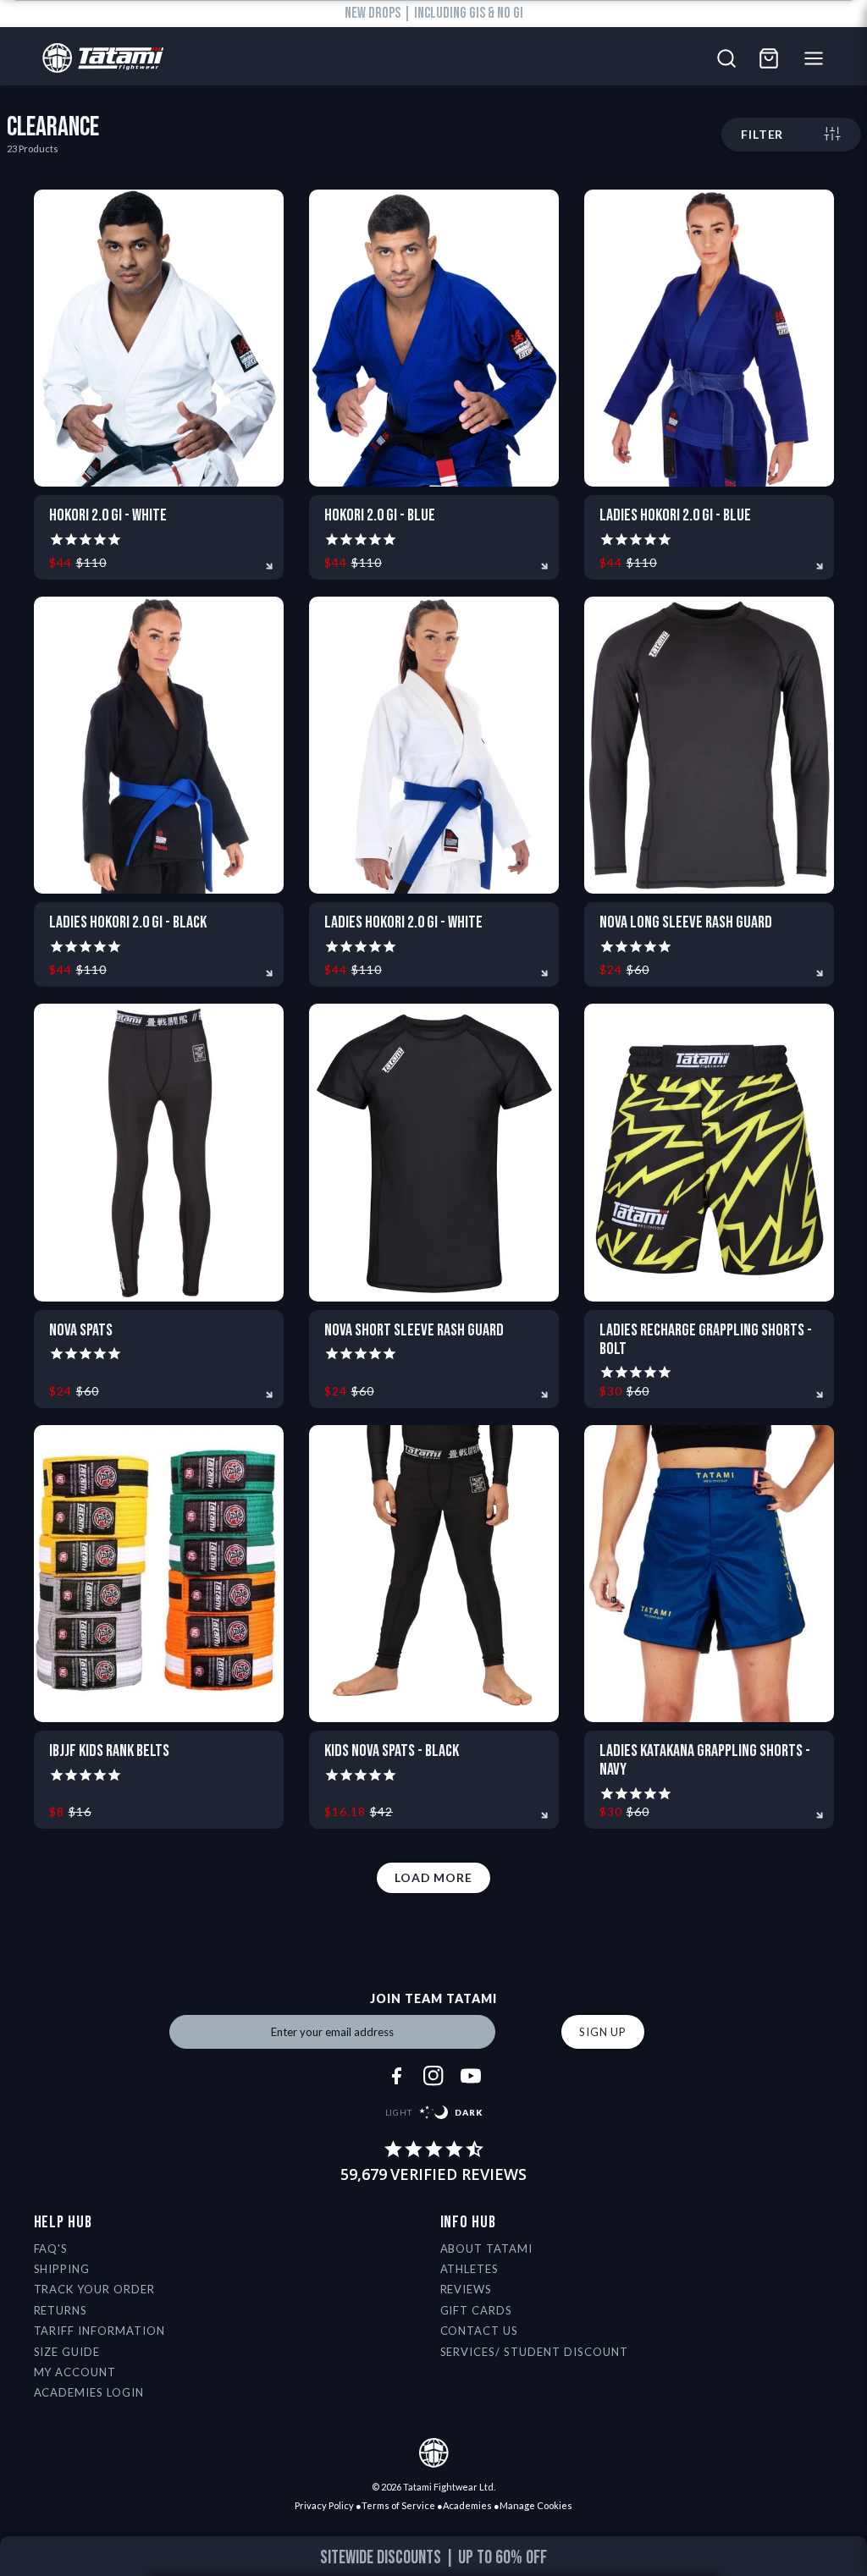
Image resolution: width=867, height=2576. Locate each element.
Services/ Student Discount (534, 2352)
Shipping (62, 2269)
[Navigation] (818, 58)
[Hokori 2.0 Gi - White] (159, 338)
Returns (61, 2310)
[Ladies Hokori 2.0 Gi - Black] (159, 745)
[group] (434, 2558)
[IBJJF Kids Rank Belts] (159, 1574)
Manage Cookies (536, 2505)
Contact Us (480, 2331)
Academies (467, 2505)
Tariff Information (100, 2331)
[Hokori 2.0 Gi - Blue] (434, 338)
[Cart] (769, 58)
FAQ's (51, 2248)
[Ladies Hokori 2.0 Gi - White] (434, 745)
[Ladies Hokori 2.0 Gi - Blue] (709, 338)
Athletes (470, 2269)
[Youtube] (471, 2076)
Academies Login (89, 2392)
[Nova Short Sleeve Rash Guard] (434, 1152)
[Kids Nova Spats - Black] (434, 1574)
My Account (75, 2372)
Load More (433, 1877)
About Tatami (487, 2248)
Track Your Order (95, 2289)
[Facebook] (396, 2076)
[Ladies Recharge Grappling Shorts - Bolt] (709, 1152)
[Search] (726, 58)
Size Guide (67, 2352)
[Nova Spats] (159, 1152)
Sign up (603, 2032)
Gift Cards (477, 2310)
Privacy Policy (324, 2505)
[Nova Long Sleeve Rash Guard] (709, 745)
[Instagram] (433, 2076)
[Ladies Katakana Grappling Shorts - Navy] (709, 1574)
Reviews (467, 2289)
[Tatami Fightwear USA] (99, 59)
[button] (817, 2560)
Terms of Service (398, 2505)
